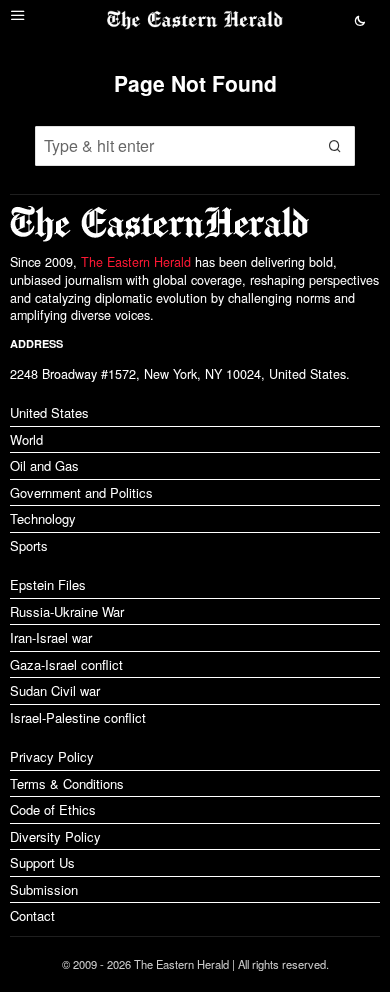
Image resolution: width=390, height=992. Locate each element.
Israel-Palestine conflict (78, 717)
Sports (29, 545)
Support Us (42, 862)
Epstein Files (48, 584)
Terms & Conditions (67, 783)
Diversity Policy (55, 836)
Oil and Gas (44, 465)
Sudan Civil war (55, 690)
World (26, 439)
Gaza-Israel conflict (66, 664)
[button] (335, 146)
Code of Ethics (53, 809)
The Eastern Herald (136, 262)
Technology (43, 518)
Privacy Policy (52, 756)
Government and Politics (81, 492)
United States (49, 412)
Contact (32, 915)
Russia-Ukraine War (67, 611)
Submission (44, 889)
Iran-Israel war (51, 637)
